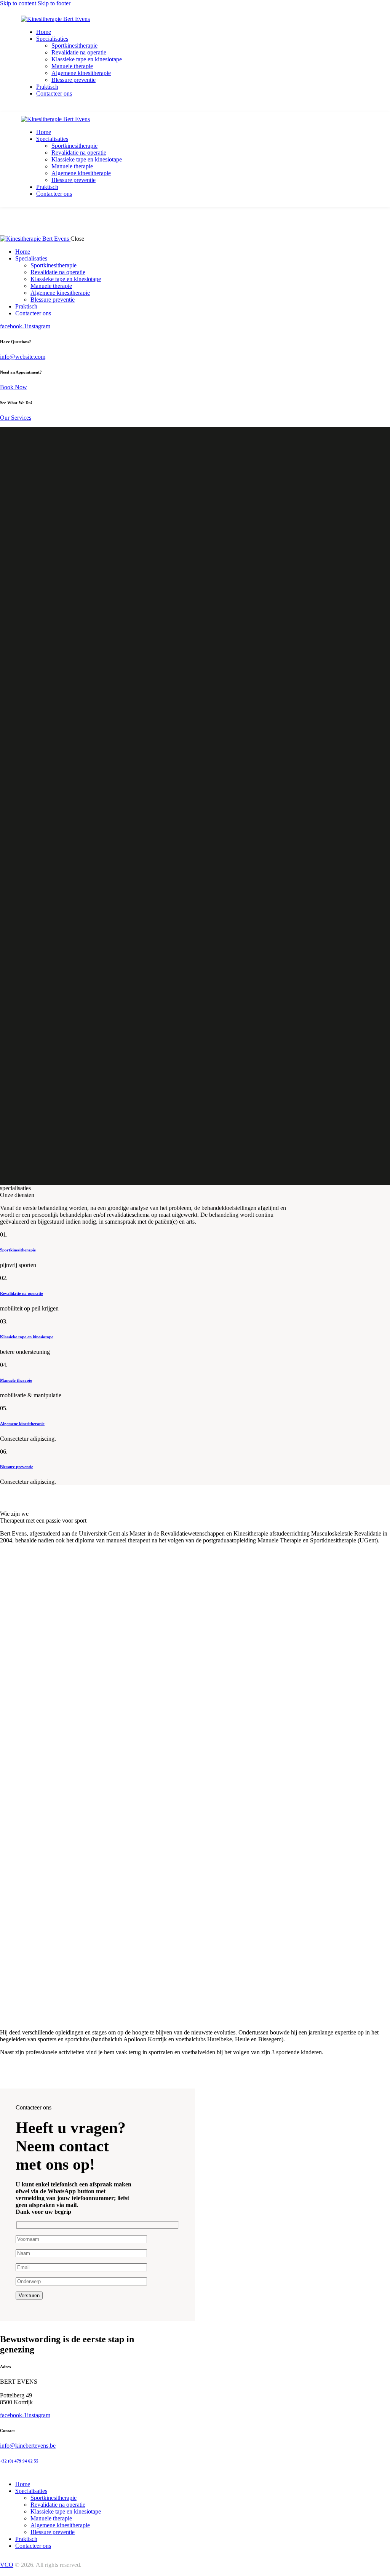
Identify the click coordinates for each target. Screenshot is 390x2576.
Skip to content (18, 3)
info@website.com (23, 357)
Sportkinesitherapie (18, 1250)
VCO (7, 2564)
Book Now (14, 387)
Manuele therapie (16, 1380)
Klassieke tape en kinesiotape (27, 1337)
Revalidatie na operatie (22, 1293)
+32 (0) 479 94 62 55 (19, 2461)
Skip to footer (54, 3)
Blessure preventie (17, 1467)
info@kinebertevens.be (28, 2446)
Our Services (16, 418)
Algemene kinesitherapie (22, 1424)
